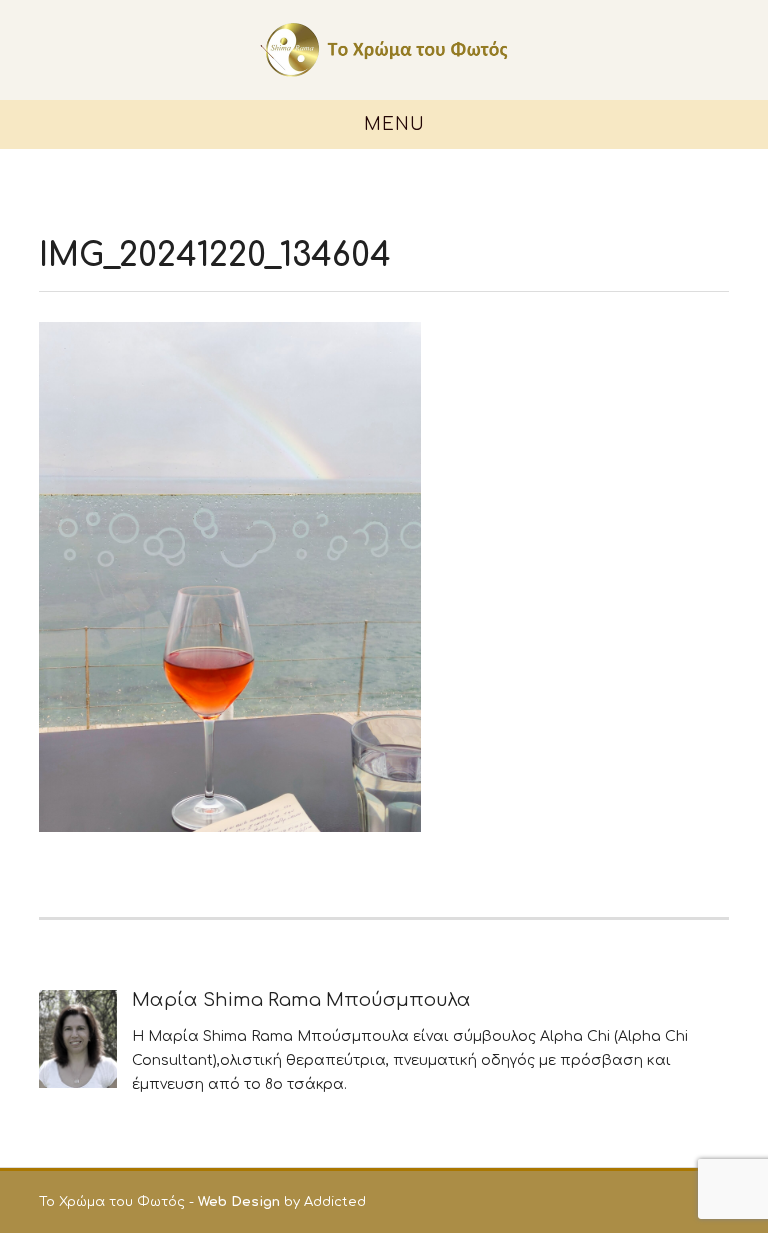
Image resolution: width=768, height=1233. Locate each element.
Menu (391, 124)
